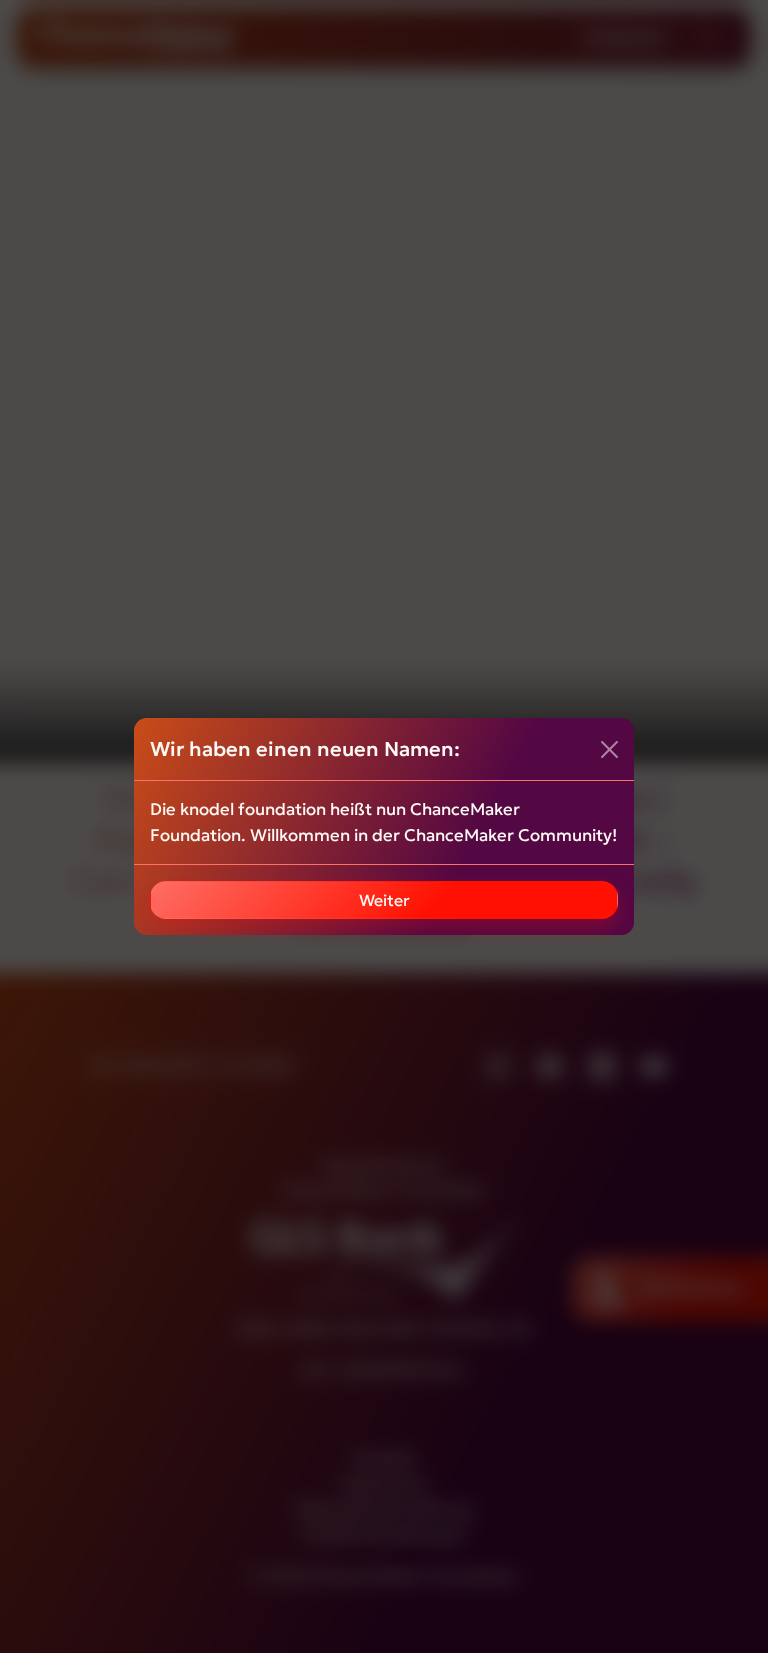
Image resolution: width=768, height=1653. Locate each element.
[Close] (609, 749)
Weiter (384, 900)
